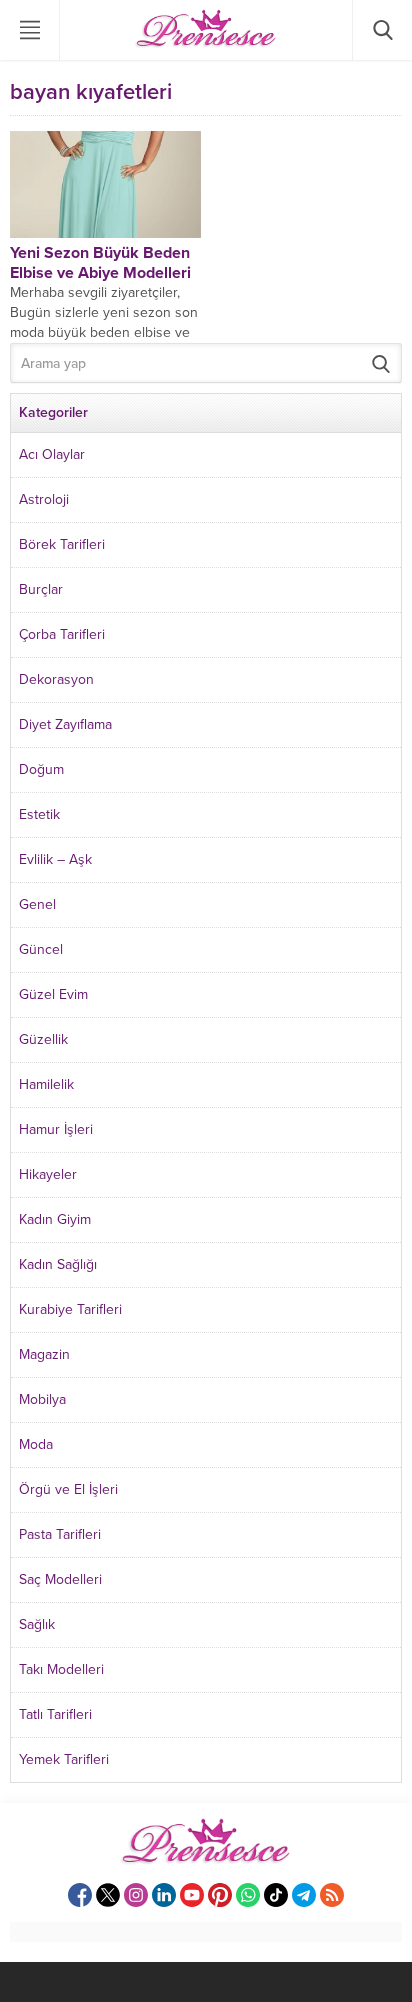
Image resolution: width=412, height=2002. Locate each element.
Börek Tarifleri (62, 544)
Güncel (41, 949)
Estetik (39, 814)
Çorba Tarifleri (62, 634)
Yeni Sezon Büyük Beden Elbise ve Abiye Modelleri (100, 263)
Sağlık (37, 1624)
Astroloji (44, 499)
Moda (36, 1444)
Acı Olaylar (52, 454)
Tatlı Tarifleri (55, 1714)
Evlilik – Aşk (55, 859)
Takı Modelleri (61, 1669)
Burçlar (41, 589)
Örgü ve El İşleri (68, 1489)
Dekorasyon (56, 679)
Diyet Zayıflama (65, 724)
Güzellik (43, 1039)
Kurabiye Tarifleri (70, 1309)
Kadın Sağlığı (58, 1264)
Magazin (44, 1354)
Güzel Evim (53, 994)
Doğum (41, 769)
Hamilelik (46, 1084)
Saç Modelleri (60, 1579)
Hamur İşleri (56, 1129)
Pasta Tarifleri (60, 1534)
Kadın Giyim (55, 1219)
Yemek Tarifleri (64, 1759)
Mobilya (42, 1399)
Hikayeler (48, 1174)
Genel (37, 904)
